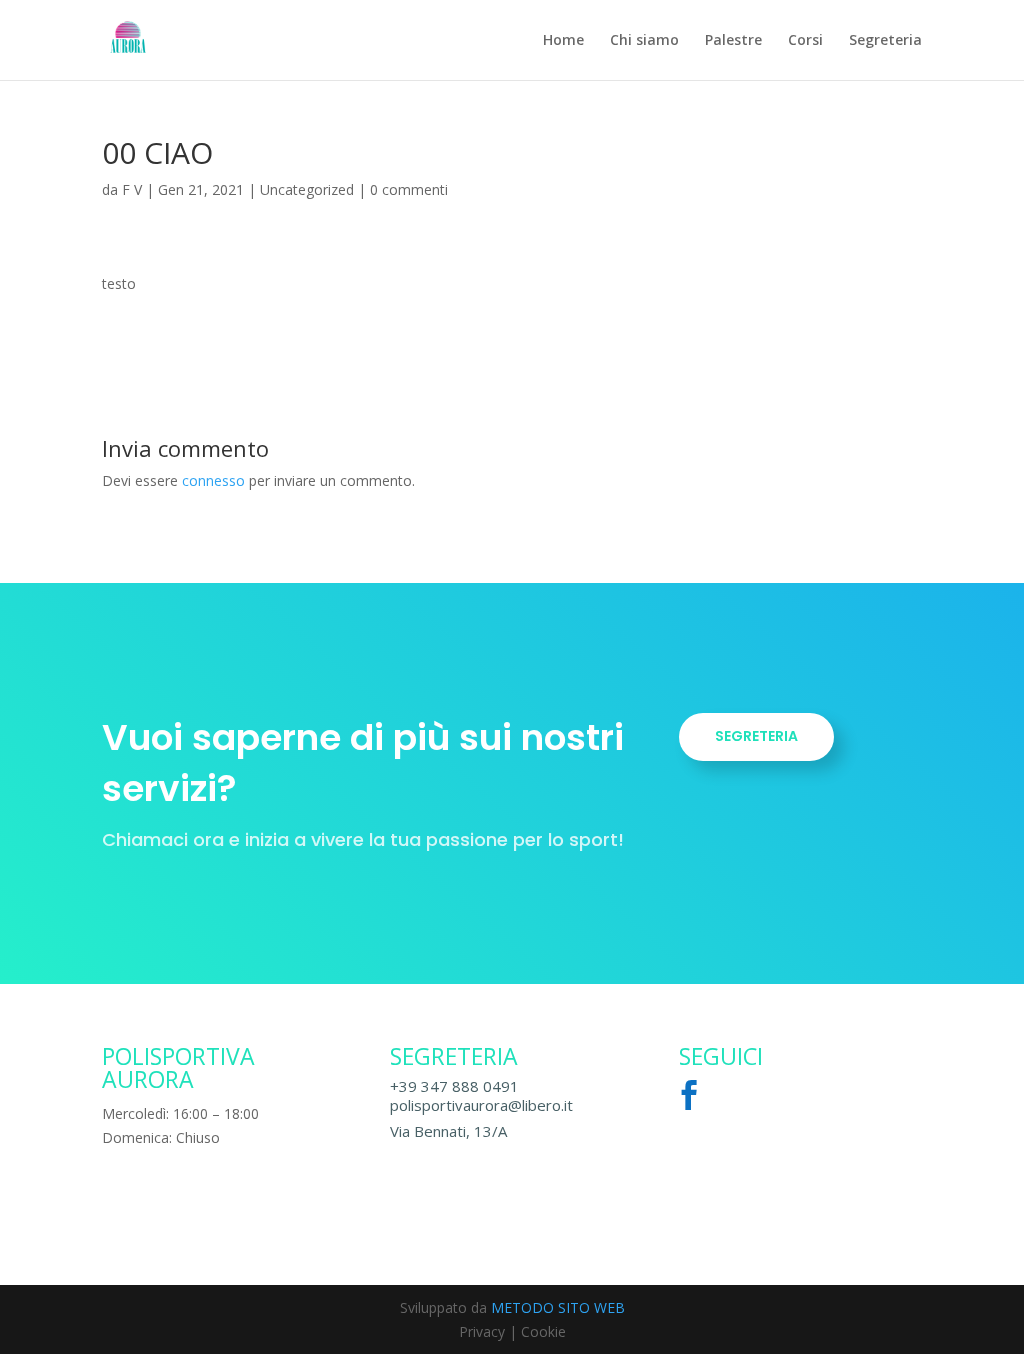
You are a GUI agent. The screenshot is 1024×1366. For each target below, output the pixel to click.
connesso (213, 480)
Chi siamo (644, 41)
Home (563, 41)
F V (132, 189)
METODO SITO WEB (558, 1307)
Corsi (805, 41)
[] (694, 1127)
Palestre (733, 41)
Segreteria (885, 41)
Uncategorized (307, 189)
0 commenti (409, 189)
